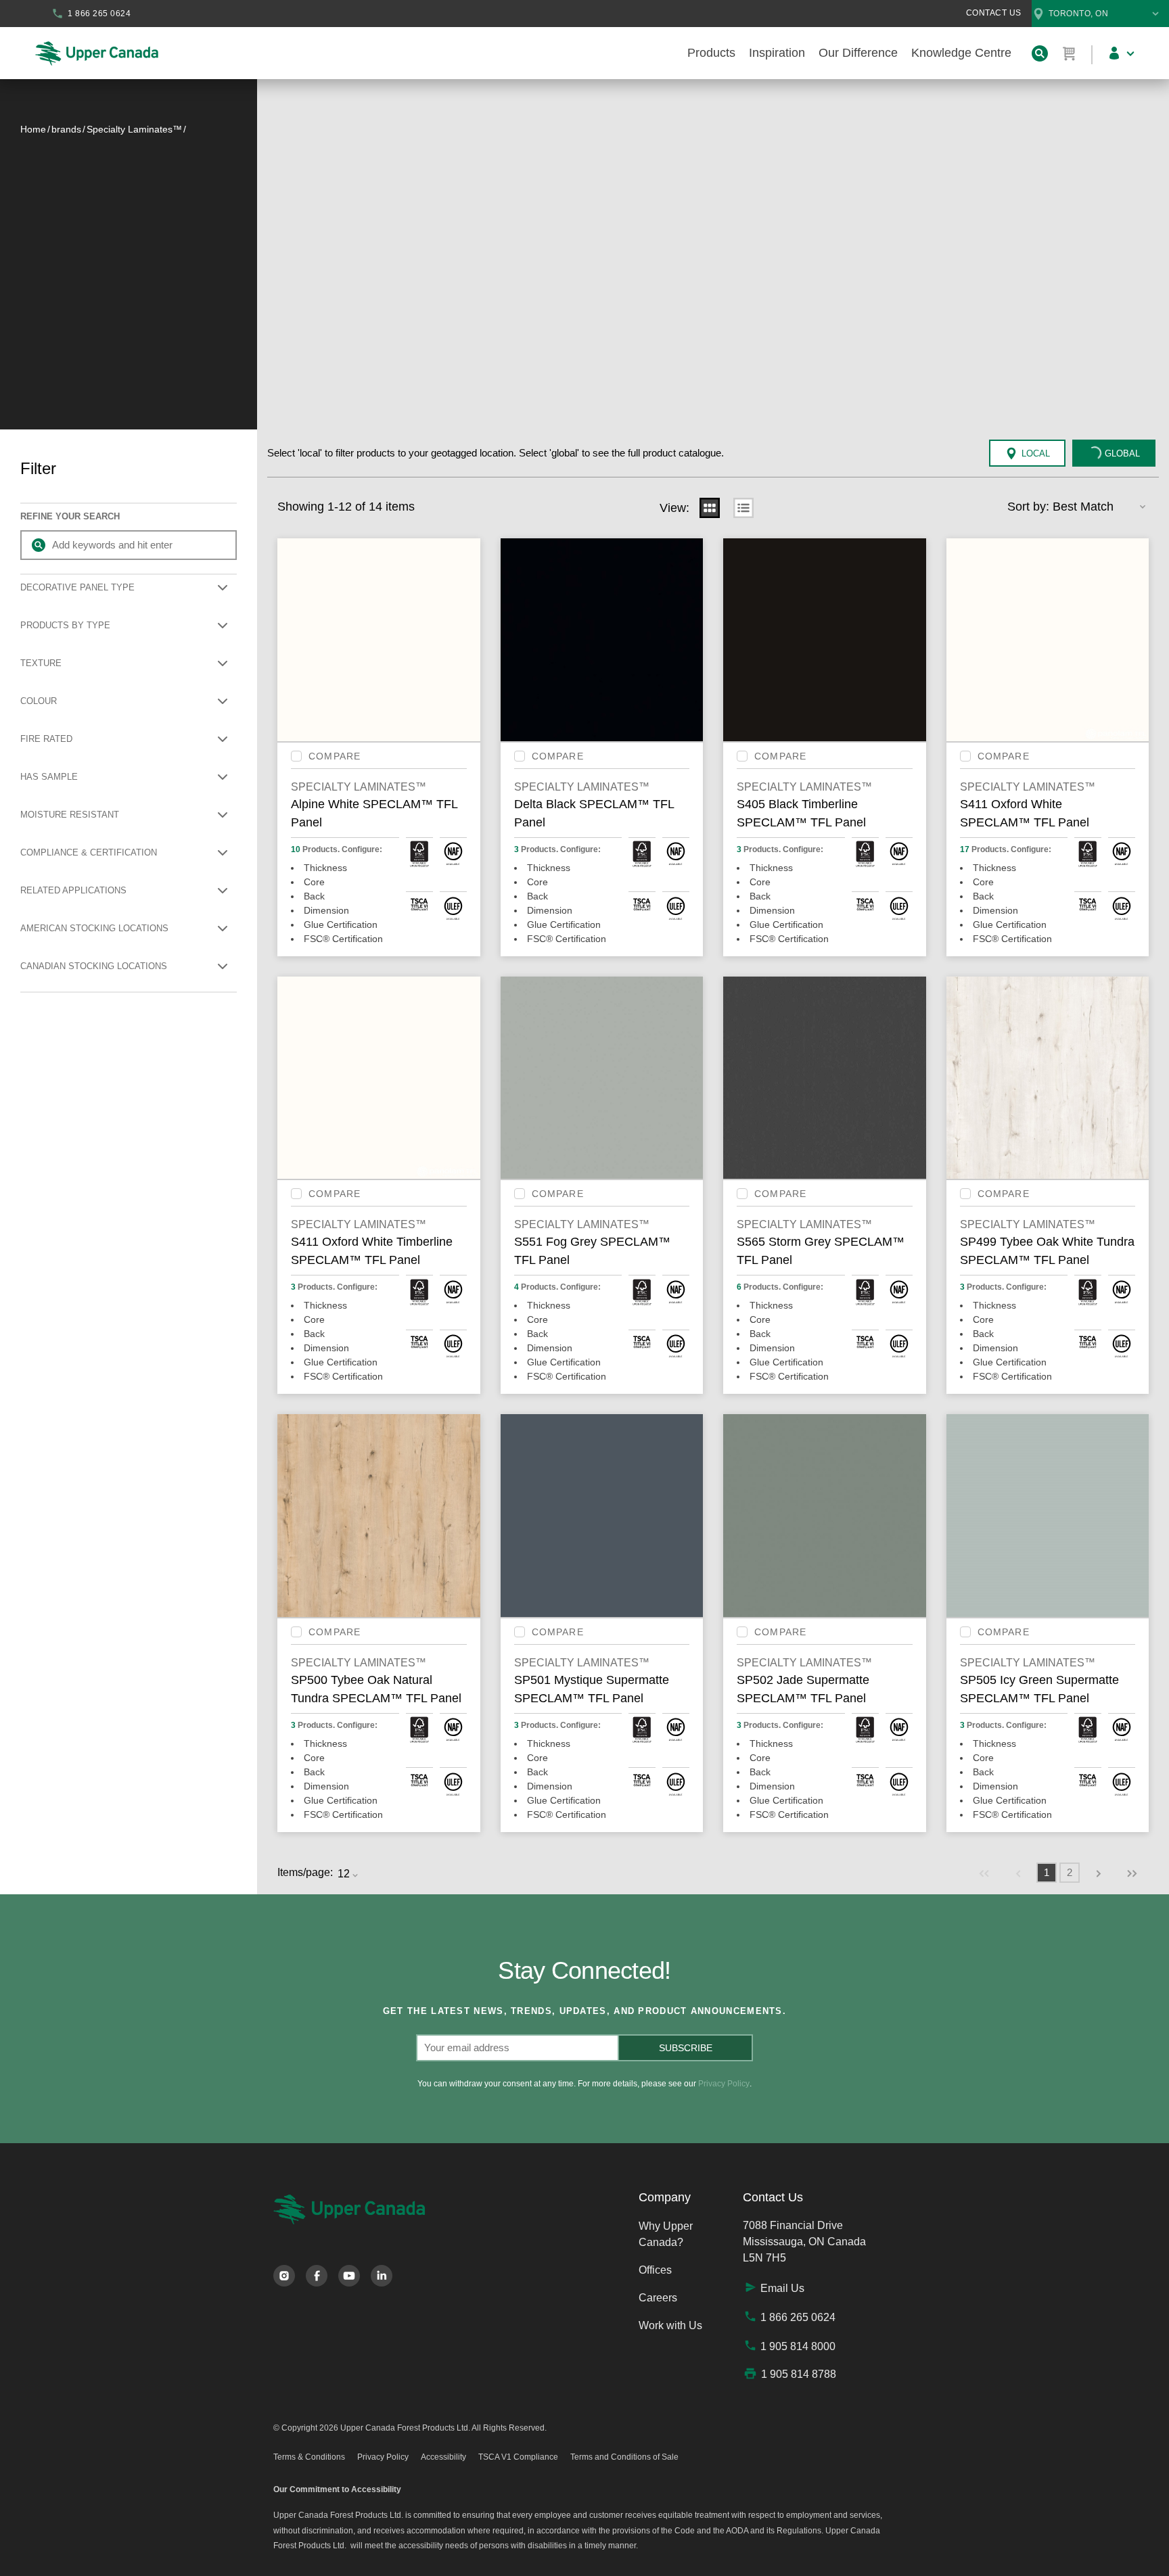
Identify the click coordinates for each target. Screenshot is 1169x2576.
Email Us (782, 2288)
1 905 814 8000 (798, 2346)
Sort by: (1028, 507)
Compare (335, 756)
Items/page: (305, 1872)
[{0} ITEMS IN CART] (1070, 53)
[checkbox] (296, 756)
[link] (984, 1873)
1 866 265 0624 (798, 2317)
